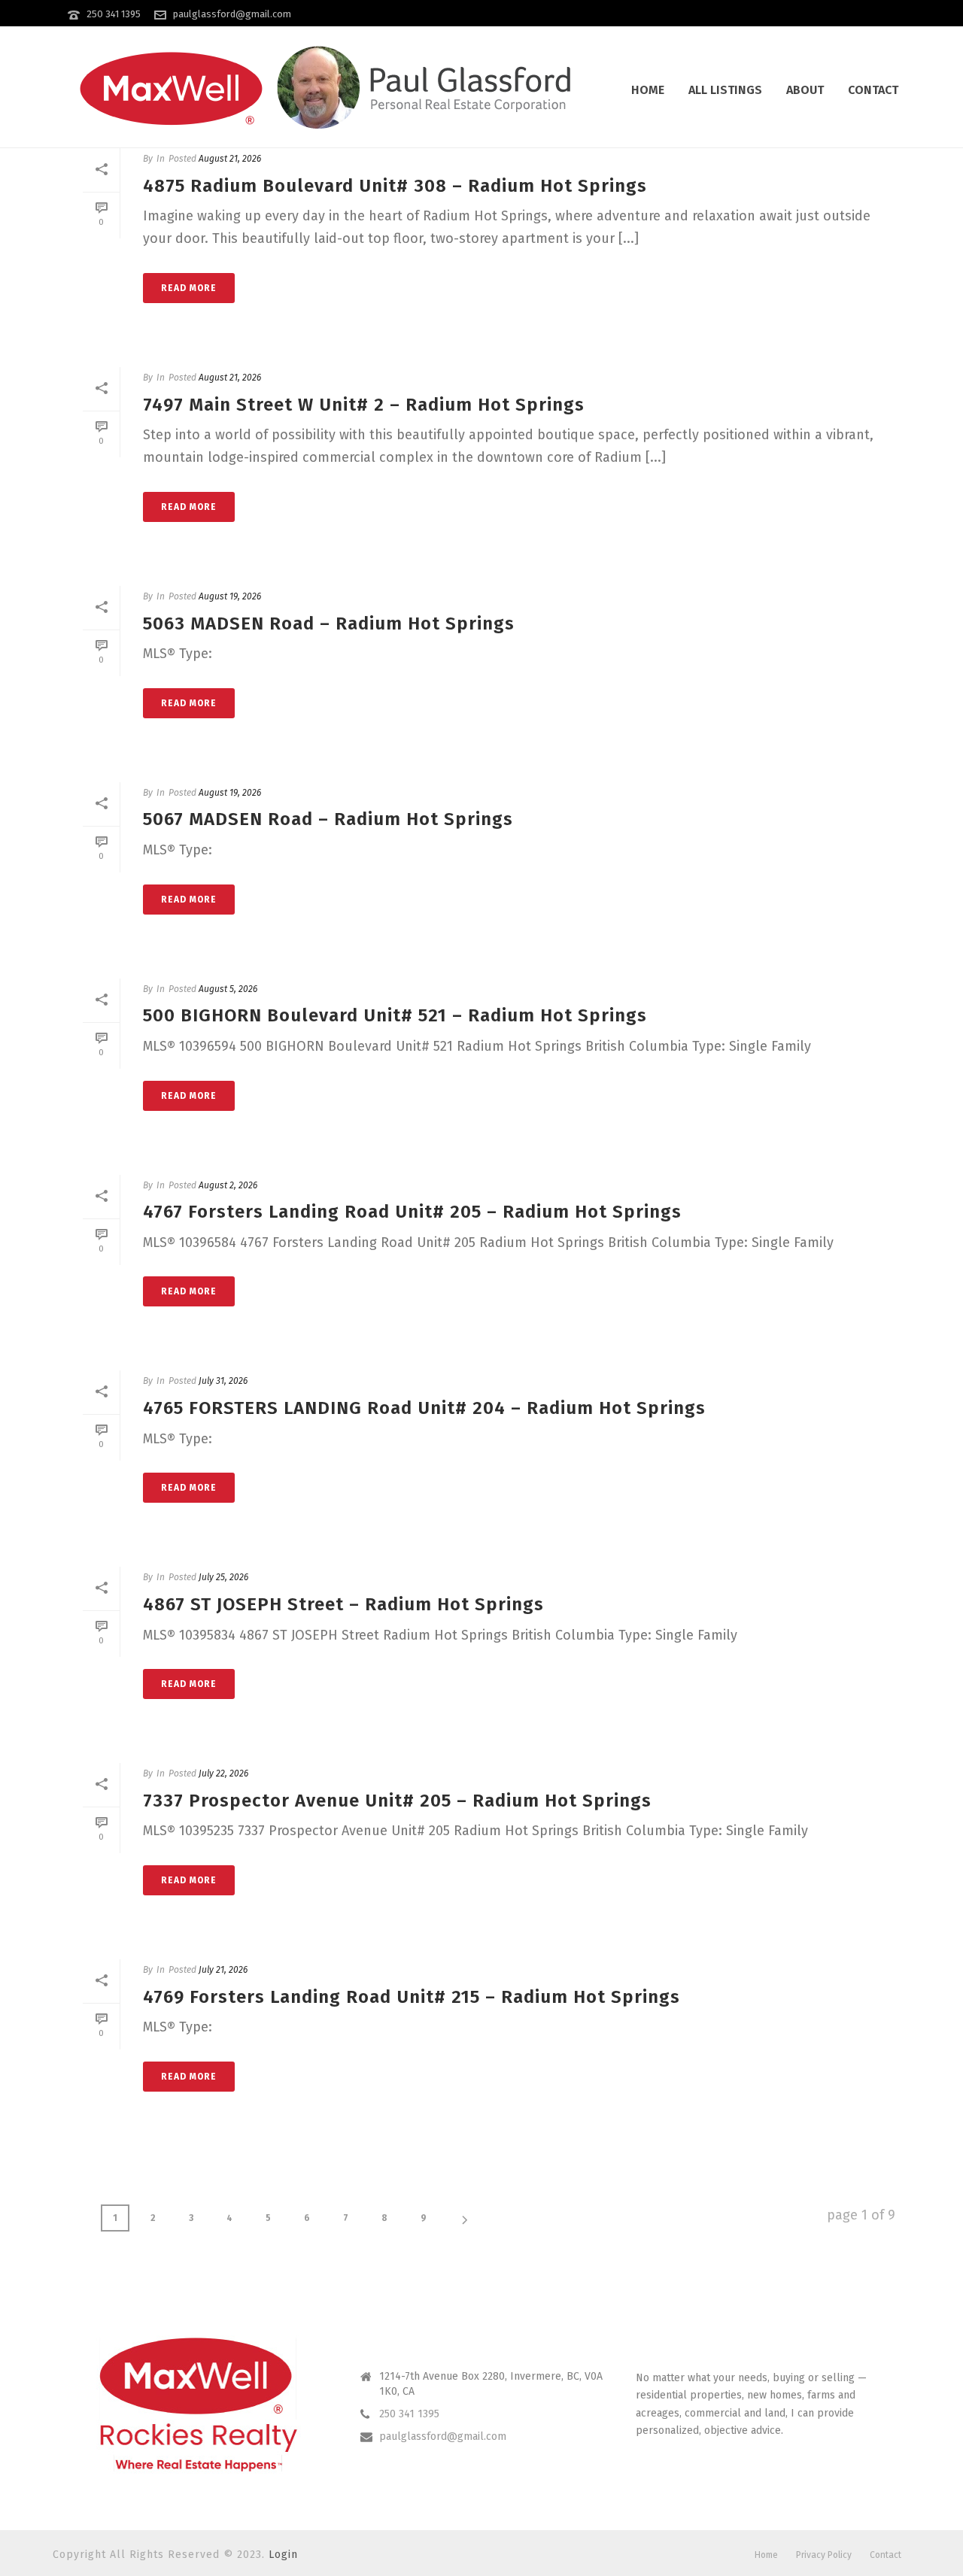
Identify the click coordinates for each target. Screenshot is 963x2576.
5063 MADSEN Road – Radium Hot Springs (329, 624)
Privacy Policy (824, 2555)
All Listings (725, 90)
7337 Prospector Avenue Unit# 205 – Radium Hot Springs (397, 1801)
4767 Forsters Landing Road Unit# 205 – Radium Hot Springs (412, 1212)
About (805, 90)
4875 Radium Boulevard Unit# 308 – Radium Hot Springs (395, 186)
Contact (873, 90)
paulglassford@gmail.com (232, 14)
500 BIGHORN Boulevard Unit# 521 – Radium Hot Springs (395, 1015)
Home (648, 90)
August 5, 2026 (228, 989)
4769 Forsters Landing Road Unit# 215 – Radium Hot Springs (412, 1997)
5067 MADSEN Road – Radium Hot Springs (328, 819)
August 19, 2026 (230, 596)
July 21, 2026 (223, 1970)
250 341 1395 (114, 14)
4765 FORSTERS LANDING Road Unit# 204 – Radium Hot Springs (424, 1408)
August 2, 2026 (228, 1185)
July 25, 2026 (223, 1577)
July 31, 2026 (223, 1381)
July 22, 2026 (223, 1773)
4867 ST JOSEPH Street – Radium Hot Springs (343, 1604)
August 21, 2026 (230, 159)
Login (283, 2555)
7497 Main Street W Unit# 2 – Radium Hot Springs (364, 405)
